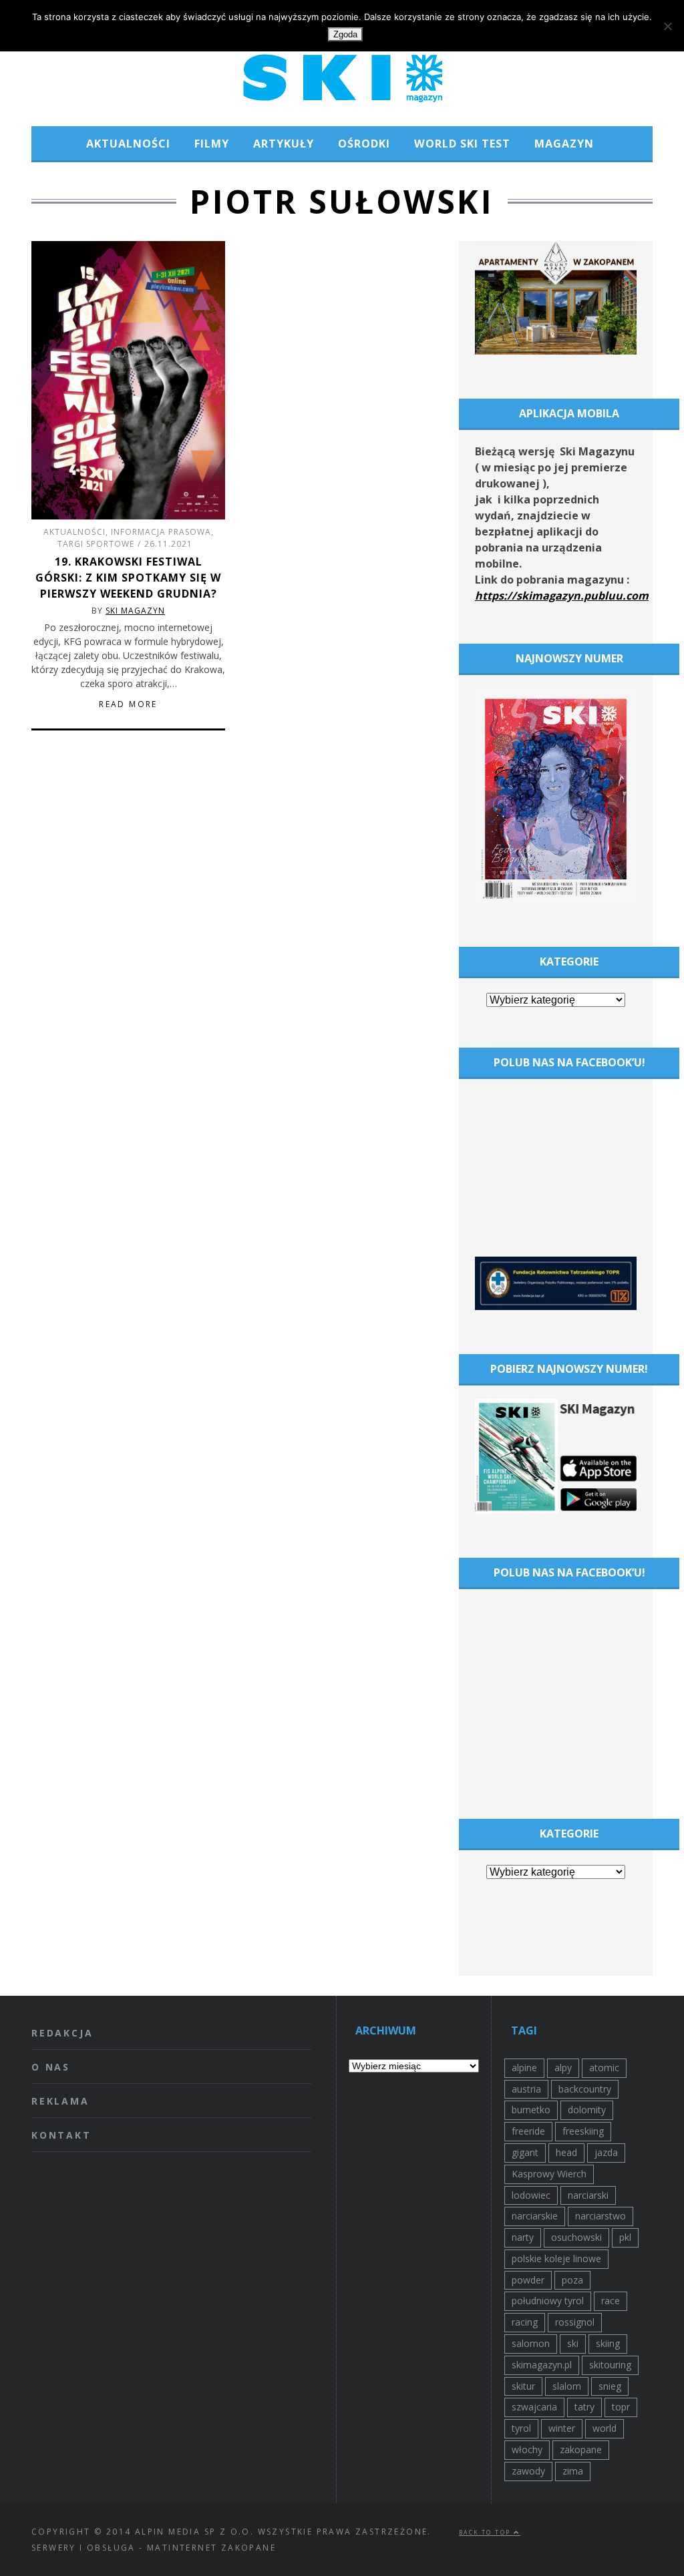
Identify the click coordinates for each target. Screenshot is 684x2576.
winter (562, 2428)
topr (621, 2407)
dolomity (587, 2110)
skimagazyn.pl (542, 2365)
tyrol (521, 2428)
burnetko (531, 2110)
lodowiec (531, 2195)
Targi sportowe (96, 544)
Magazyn (564, 144)
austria (526, 2089)
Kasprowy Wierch (549, 2174)
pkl (625, 2237)
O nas (51, 2067)
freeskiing (583, 2131)
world (605, 2428)
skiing (608, 2343)
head (566, 2152)
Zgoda (345, 34)
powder (528, 2280)
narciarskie (535, 2216)
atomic (604, 2068)
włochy (527, 2449)
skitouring (610, 2365)
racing (525, 2322)
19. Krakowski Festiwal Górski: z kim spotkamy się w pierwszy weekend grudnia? (128, 578)
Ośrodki (364, 144)
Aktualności (128, 144)
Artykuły (284, 144)
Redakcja (62, 2033)
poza (572, 2280)
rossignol (575, 2322)
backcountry (585, 2089)
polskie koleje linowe (556, 2259)
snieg (610, 2386)
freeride (528, 2131)
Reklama (60, 2101)
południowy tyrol (548, 2301)
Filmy (212, 144)
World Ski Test (462, 144)
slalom (567, 2386)
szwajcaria (534, 2407)
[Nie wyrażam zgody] (667, 26)
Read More (128, 704)
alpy (563, 2068)
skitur (523, 2386)
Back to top (486, 2532)
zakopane (581, 2449)
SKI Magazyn (135, 611)
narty (523, 2237)
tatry (584, 2407)
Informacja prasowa (161, 532)
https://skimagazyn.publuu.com (562, 596)
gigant (525, 2152)
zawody (528, 2471)
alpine (524, 2068)
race (611, 2301)
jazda (606, 2152)
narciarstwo (601, 2216)
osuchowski (576, 2237)
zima (573, 2471)
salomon (531, 2343)
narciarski (588, 2195)
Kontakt (61, 2135)
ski (573, 2343)
